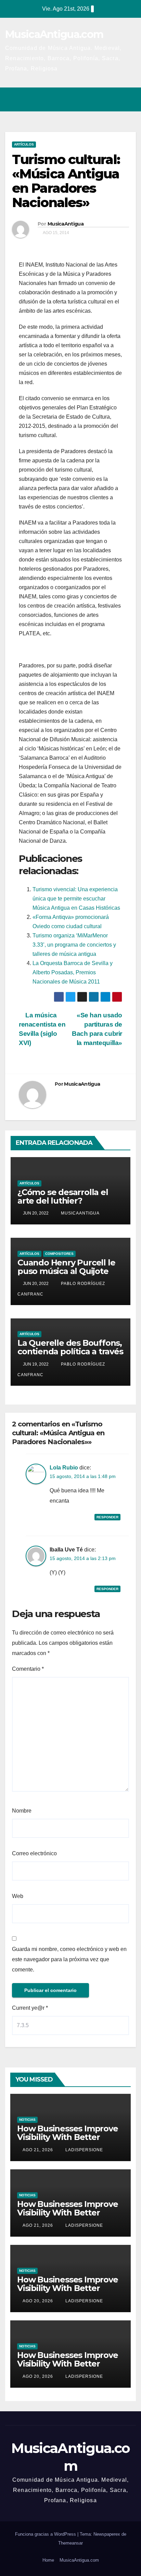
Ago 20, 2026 (38, 2301)
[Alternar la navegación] (129, 99)
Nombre (22, 1811)
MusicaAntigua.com (54, 34)
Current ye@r (30, 2008)
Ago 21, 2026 (38, 2150)
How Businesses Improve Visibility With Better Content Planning (68, 2137)
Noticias (27, 2120)
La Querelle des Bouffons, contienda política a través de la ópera (70, 1351)
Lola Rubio (64, 1468)
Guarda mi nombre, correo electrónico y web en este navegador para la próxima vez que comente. (69, 1959)
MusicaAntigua (66, 224)
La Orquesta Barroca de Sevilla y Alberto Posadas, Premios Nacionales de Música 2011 (73, 972)
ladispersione (84, 2150)
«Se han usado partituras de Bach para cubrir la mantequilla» (97, 1029)
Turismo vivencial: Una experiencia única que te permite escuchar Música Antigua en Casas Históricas (76, 899)
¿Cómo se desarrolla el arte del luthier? (63, 1196)
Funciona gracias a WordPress (46, 2534)
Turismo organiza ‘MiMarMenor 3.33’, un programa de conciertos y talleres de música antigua (74, 945)
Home (48, 2560)
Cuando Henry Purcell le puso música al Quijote (66, 1267)
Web (18, 1896)
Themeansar (70, 2543)
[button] (101, 99)
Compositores (59, 1254)
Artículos (24, 144)
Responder (107, 1517)
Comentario (28, 1669)
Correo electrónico (34, 1853)
